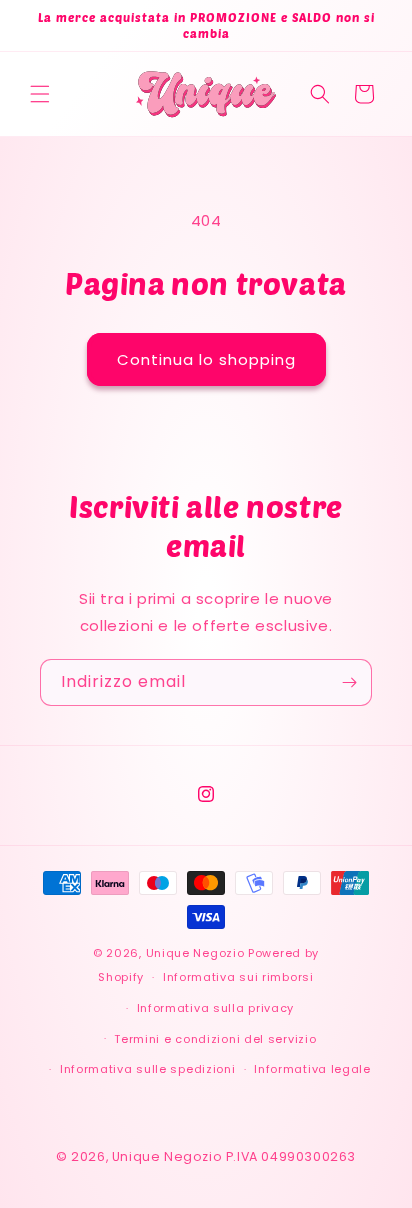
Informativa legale (312, 1069)
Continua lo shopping (206, 359)
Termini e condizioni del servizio (215, 1039)
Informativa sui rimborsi (238, 977)
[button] (40, 94)
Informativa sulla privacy (216, 1008)
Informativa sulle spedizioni (148, 1069)
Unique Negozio (195, 953)
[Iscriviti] (349, 682)
